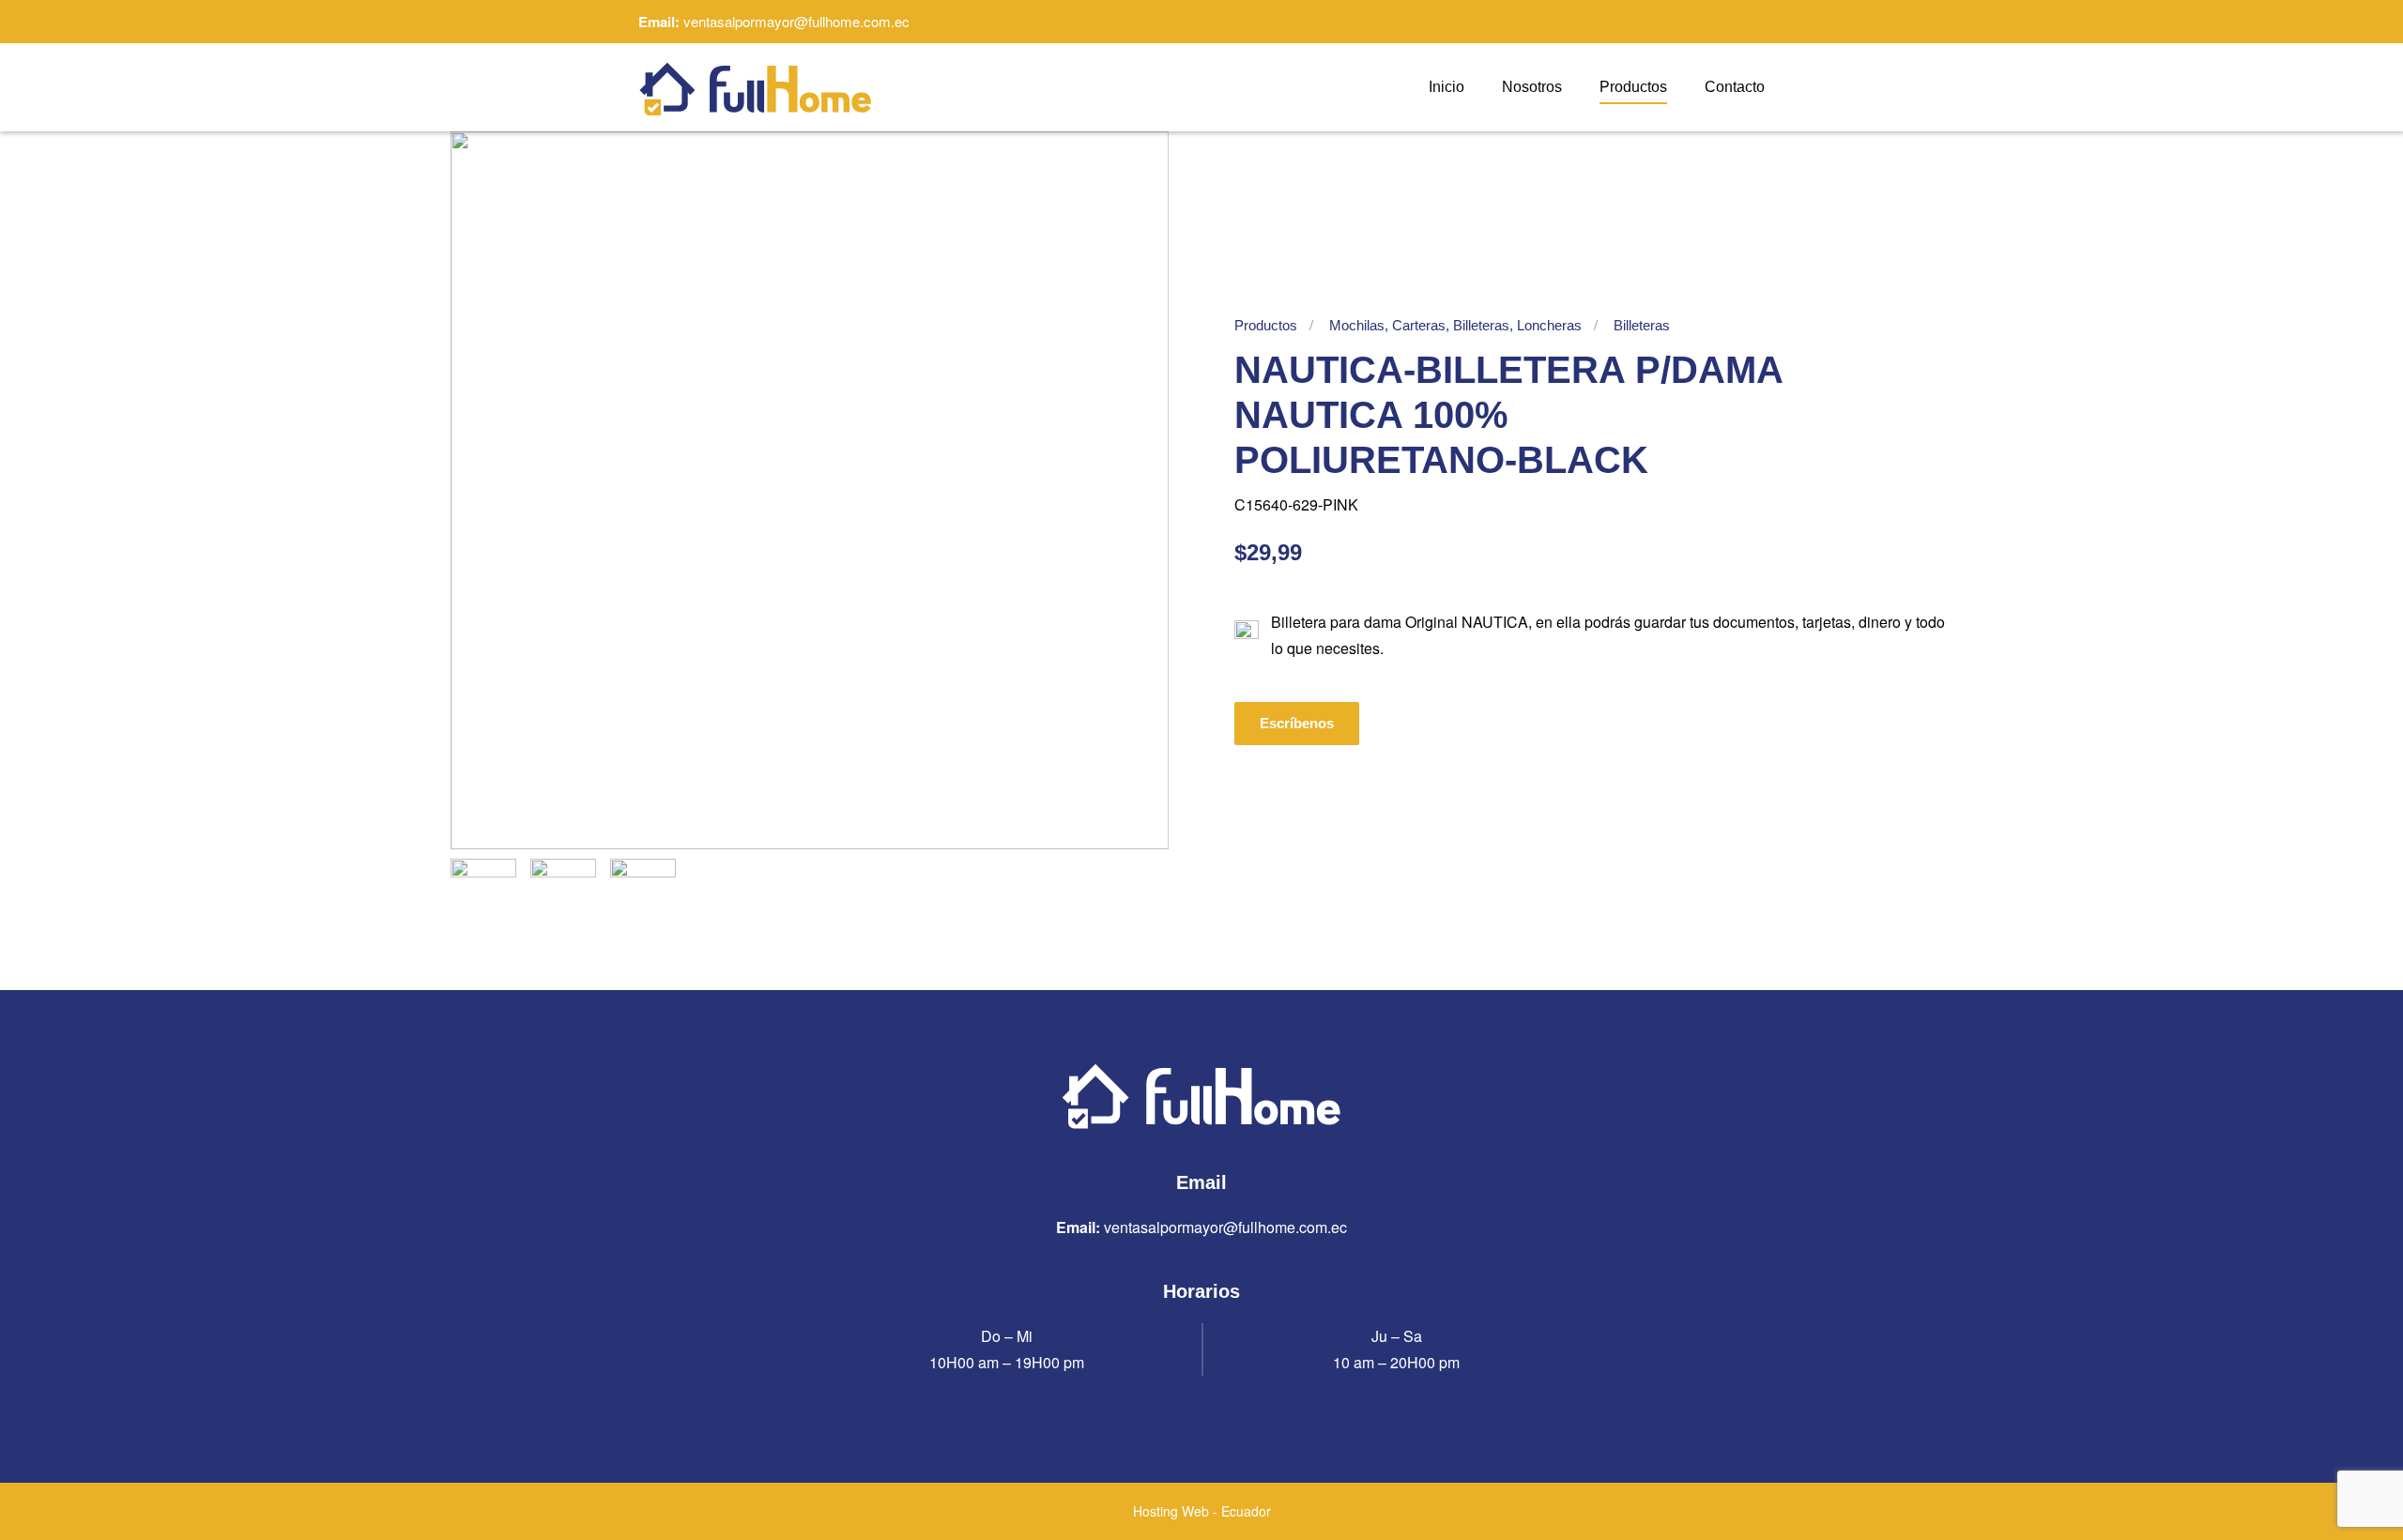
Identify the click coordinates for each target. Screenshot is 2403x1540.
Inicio (1446, 87)
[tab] (483, 892)
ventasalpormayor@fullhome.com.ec (796, 21)
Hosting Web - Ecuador (1202, 1511)
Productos (1633, 87)
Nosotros (1532, 87)
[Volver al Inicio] (756, 87)
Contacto (1735, 87)
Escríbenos (1297, 723)
